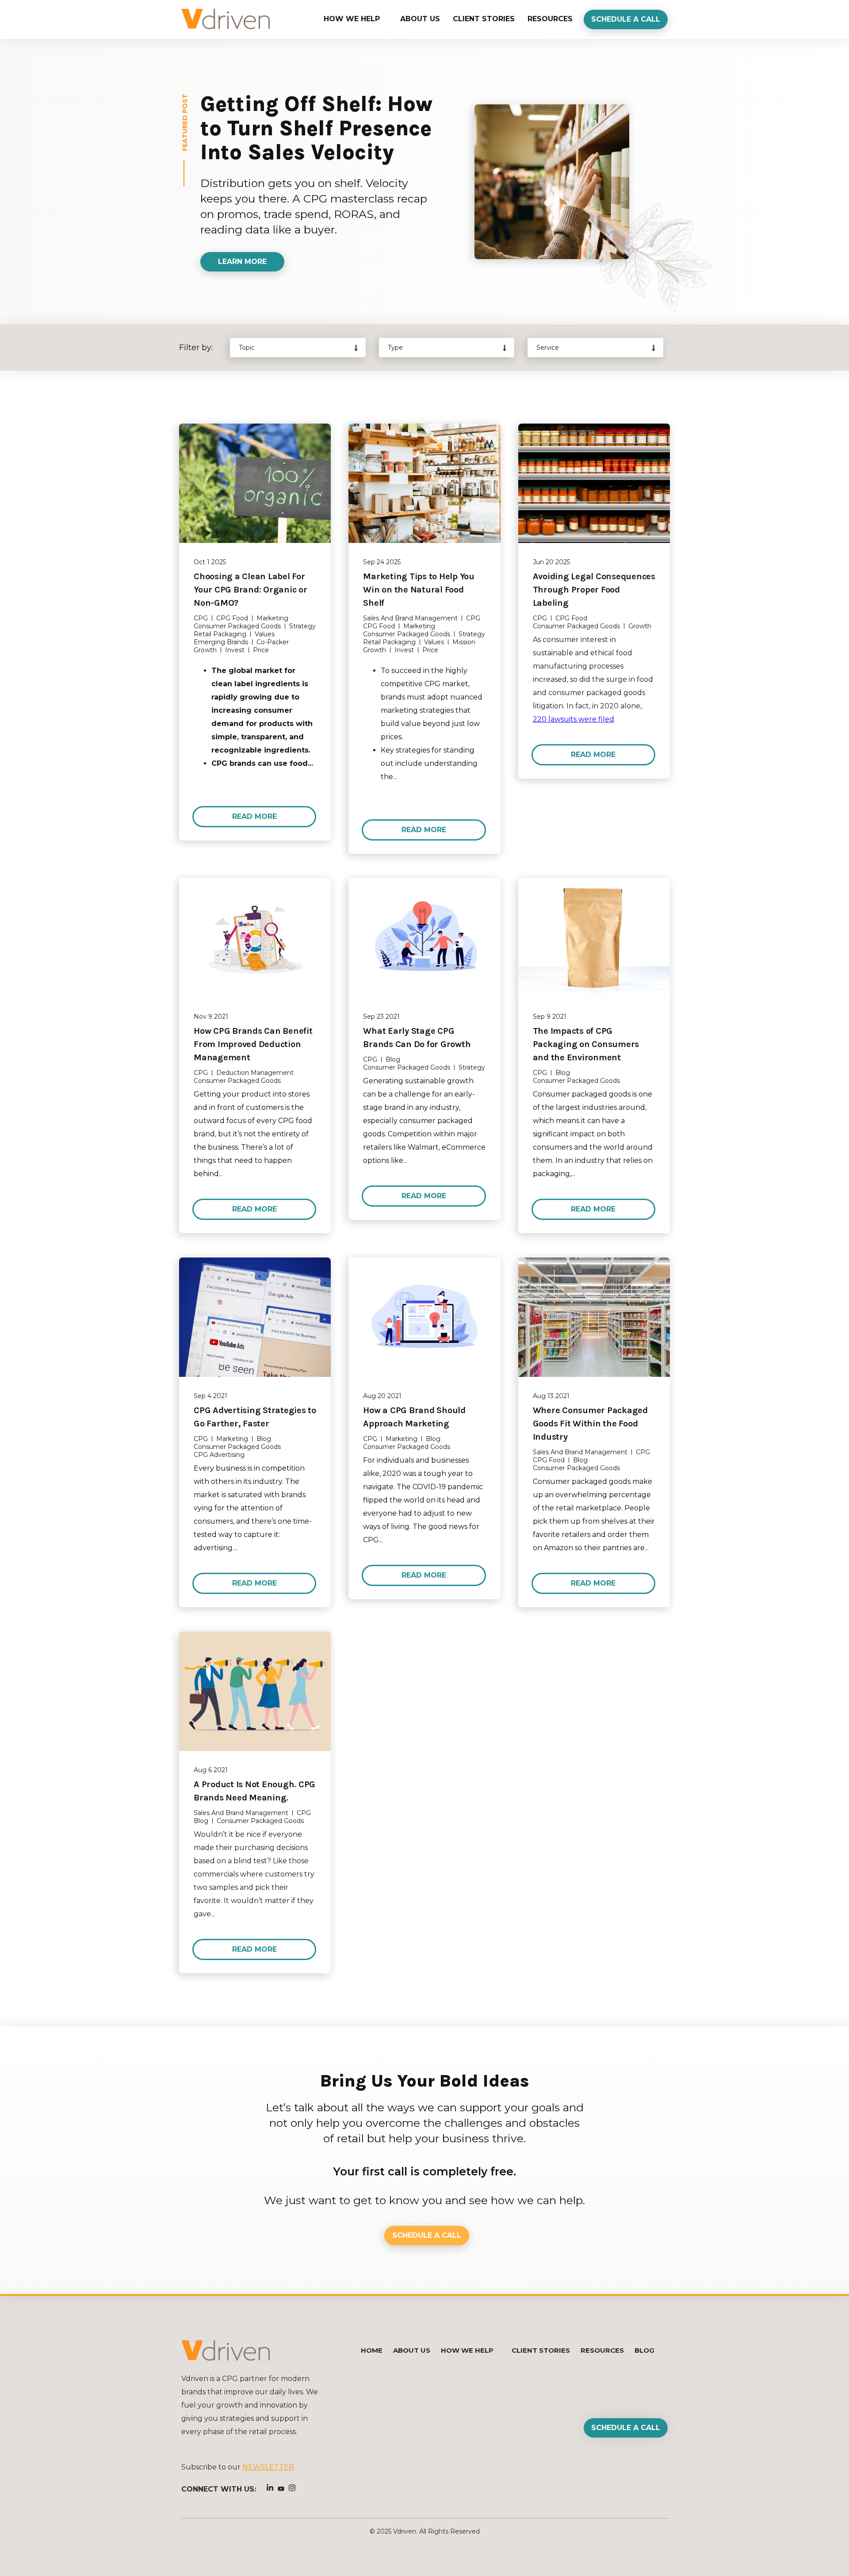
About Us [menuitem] (420, 19)
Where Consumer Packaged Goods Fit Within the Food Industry (590, 1424)
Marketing (272, 618)
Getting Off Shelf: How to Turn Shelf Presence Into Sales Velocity (316, 128)
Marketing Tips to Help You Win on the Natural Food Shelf (419, 590)
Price (261, 650)
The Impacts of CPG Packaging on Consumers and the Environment (586, 1044)
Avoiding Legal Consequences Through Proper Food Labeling (594, 590)
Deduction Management (255, 1073)
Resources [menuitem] (550, 19)
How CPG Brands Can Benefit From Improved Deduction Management (253, 1044)
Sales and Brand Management (410, 618)
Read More (254, 816)
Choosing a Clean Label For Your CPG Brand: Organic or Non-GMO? (250, 590)
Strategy (302, 626)
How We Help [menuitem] (352, 19)
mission (464, 642)
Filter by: (196, 348)
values (265, 634)
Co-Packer (273, 642)
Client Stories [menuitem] (484, 19)
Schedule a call (626, 19)
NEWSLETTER (268, 2467)
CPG (201, 618)
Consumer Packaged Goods (237, 626)
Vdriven (405, 2531)
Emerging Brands (221, 642)
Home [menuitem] (372, 2350)
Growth (205, 650)
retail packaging (220, 634)
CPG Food (232, 618)
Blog (393, 1059)
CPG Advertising (219, 1455)
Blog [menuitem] (644, 2350)
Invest (235, 650)
